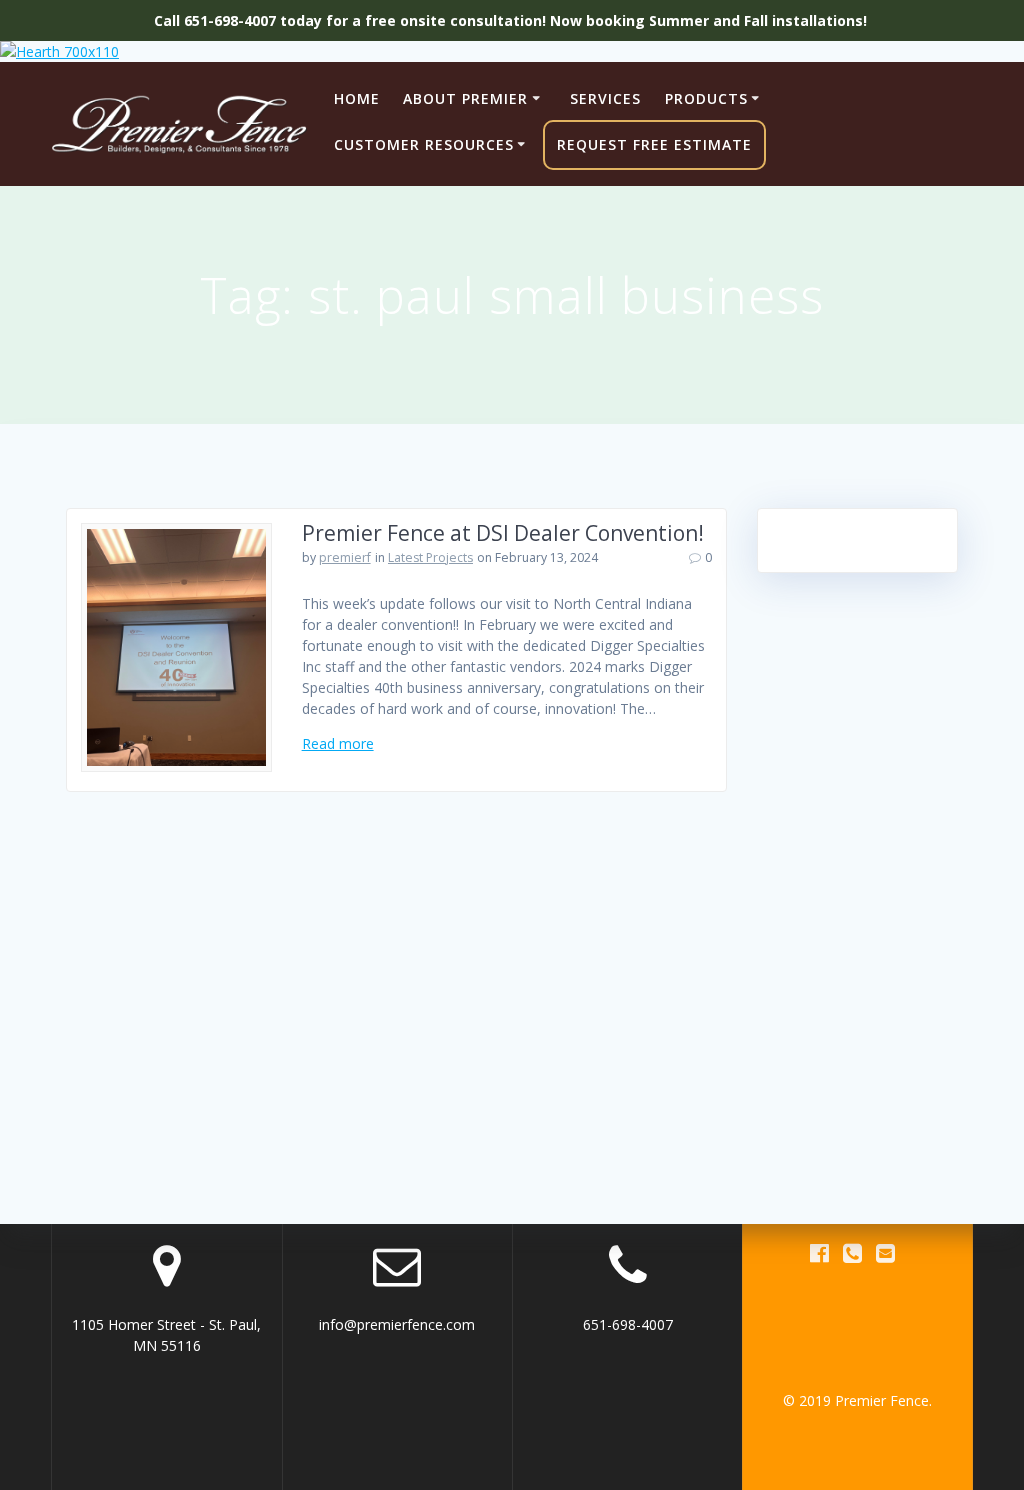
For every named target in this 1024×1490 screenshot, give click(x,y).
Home (357, 98)
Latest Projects (430, 557)
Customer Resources (424, 144)
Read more (338, 743)
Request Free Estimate (654, 144)
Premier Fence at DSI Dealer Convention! (503, 533)
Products (706, 98)
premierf (345, 557)
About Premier (465, 98)
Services (605, 98)
